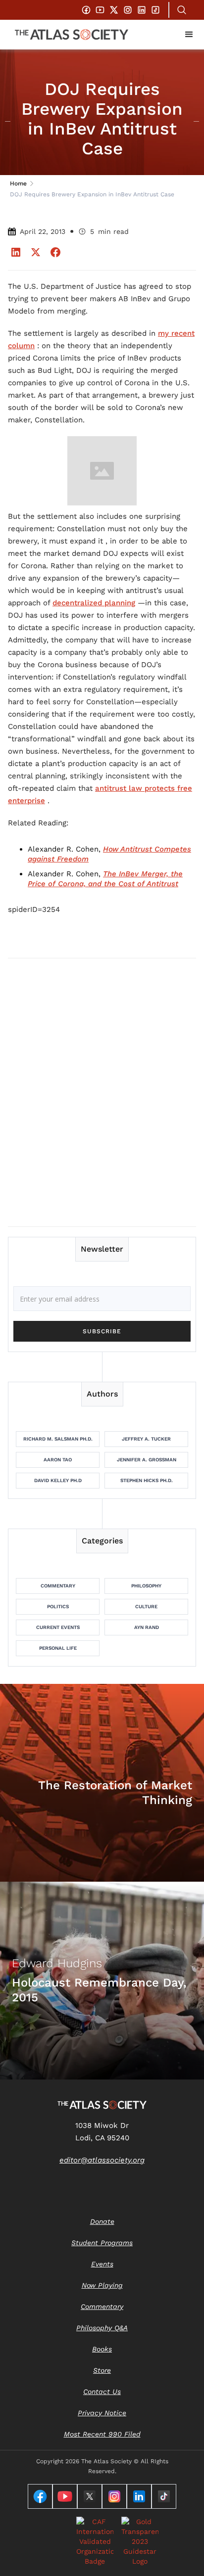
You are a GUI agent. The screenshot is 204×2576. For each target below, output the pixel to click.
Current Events (58, 1627)
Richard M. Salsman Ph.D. (58, 1439)
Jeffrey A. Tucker (146, 1439)
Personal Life (58, 1648)
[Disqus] (102, 1092)
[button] (189, 35)
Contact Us (102, 2392)
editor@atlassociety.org (102, 2160)
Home (18, 183)
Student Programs (102, 2243)
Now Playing (102, 2285)
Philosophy (146, 1586)
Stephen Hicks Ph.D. (147, 1480)
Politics (58, 1606)
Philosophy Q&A (102, 2328)
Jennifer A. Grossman (147, 1460)
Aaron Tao (58, 1460)
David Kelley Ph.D (58, 1480)
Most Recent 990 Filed (102, 2434)
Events (102, 2264)
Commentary (58, 1586)
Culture (146, 1606)
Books (102, 2349)
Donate (102, 2221)
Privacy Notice (102, 2413)
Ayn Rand (147, 1627)
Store (102, 2370)
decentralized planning (94, 603)
